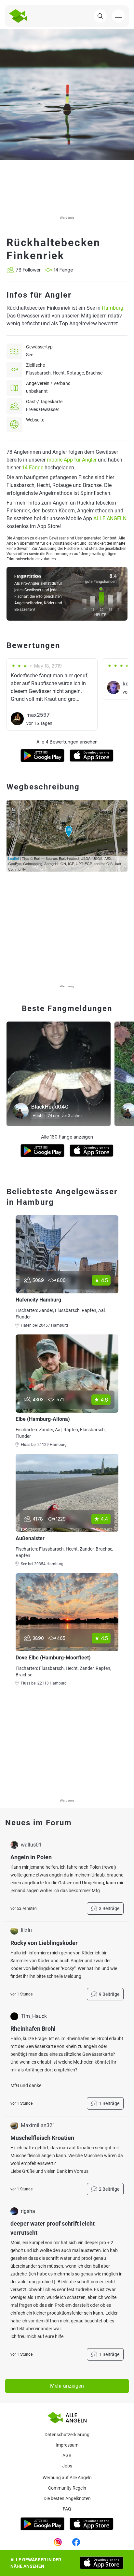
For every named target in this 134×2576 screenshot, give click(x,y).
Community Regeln (67, 2488)
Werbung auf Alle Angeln (67, 2478)
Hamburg (113, 308)
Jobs (67, 2466)
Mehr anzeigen (67, 2386)
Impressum (67, 2445)
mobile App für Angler (72, 460)
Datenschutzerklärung (67, 2435)
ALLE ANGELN (110, 518)
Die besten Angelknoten (67, 2498)
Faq (67, 2509)
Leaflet (13, 858)
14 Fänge (33, 468)
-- (27, 428)
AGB (67, 2455)
